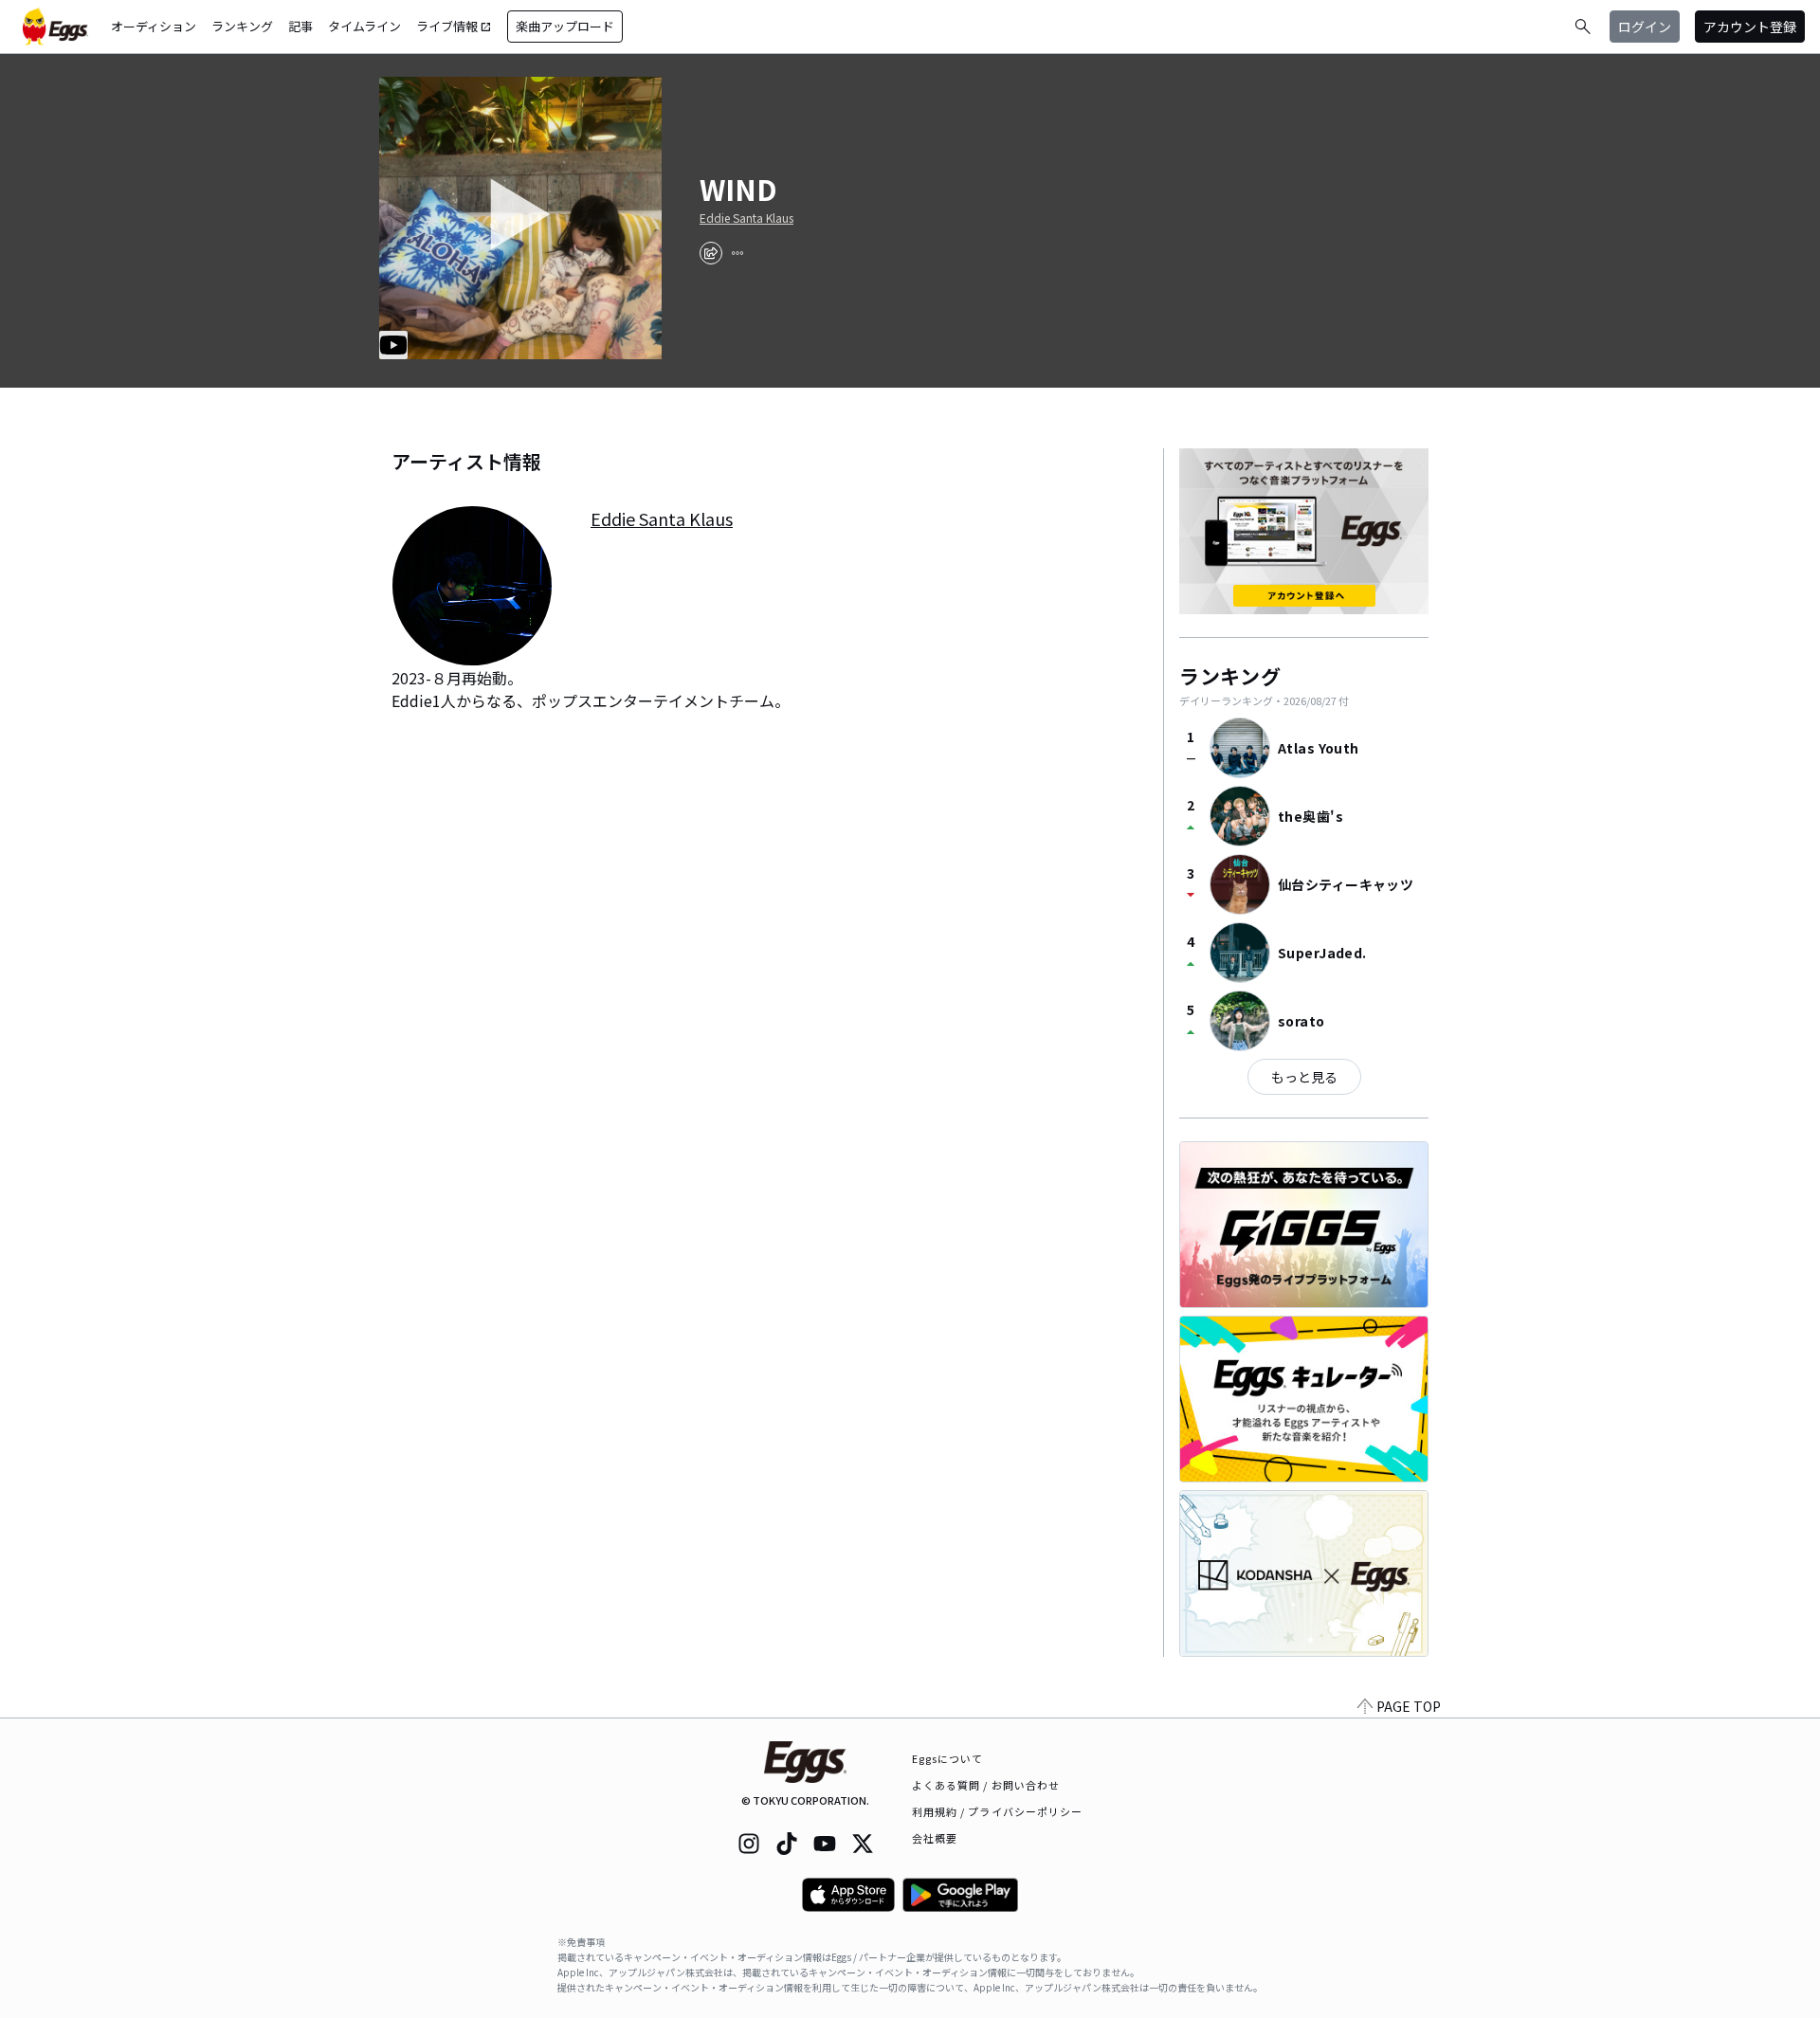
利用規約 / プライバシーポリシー (998, 1811)
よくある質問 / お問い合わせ (986, 1785)
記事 (300, 26)
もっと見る (1304, 1077)
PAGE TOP (1409, 1706)
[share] (711, 253)
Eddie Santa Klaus (746, 218)
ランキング (242, 26)
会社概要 (935, 1838)
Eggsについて (948, 1758)
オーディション (154, 26)
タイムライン (364, 26)
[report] (737, 253)
